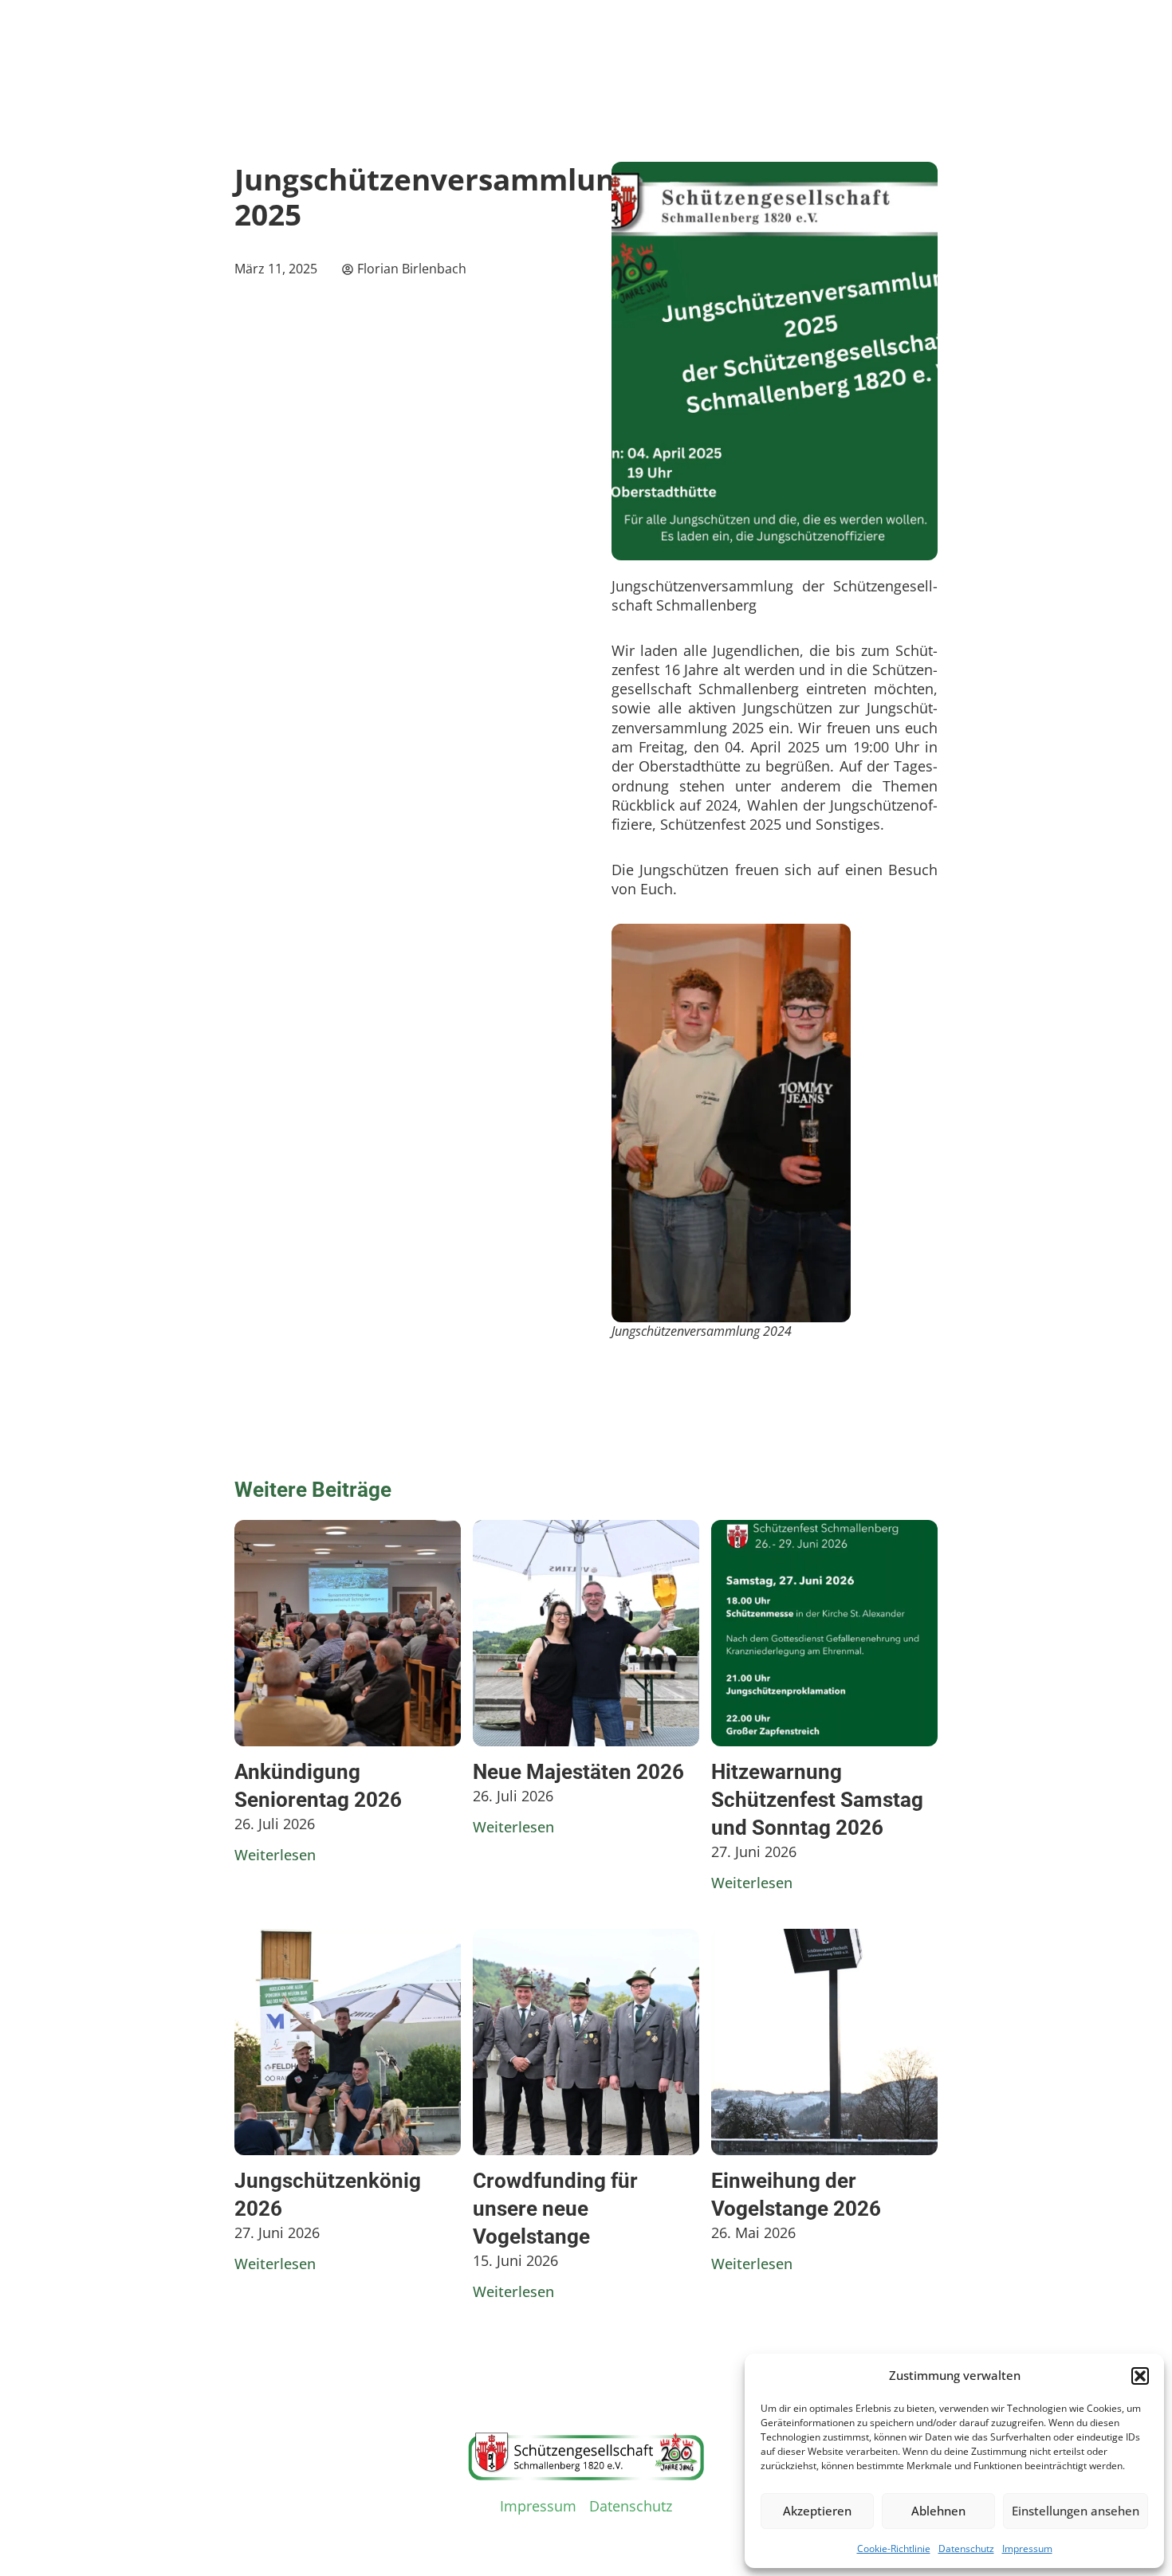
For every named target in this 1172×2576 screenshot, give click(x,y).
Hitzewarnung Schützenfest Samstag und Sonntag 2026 (817, 1800)
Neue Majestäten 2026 (578, 1772)
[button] (1140, 2376)
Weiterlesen (275, 1855)
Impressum (1027, 2549)
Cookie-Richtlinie (894, 2549)
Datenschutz (966, 2549)
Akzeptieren (817, 2511)
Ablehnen (938, 2511)
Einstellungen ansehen (1076, 2511)
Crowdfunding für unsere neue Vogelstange (555, 2209)
